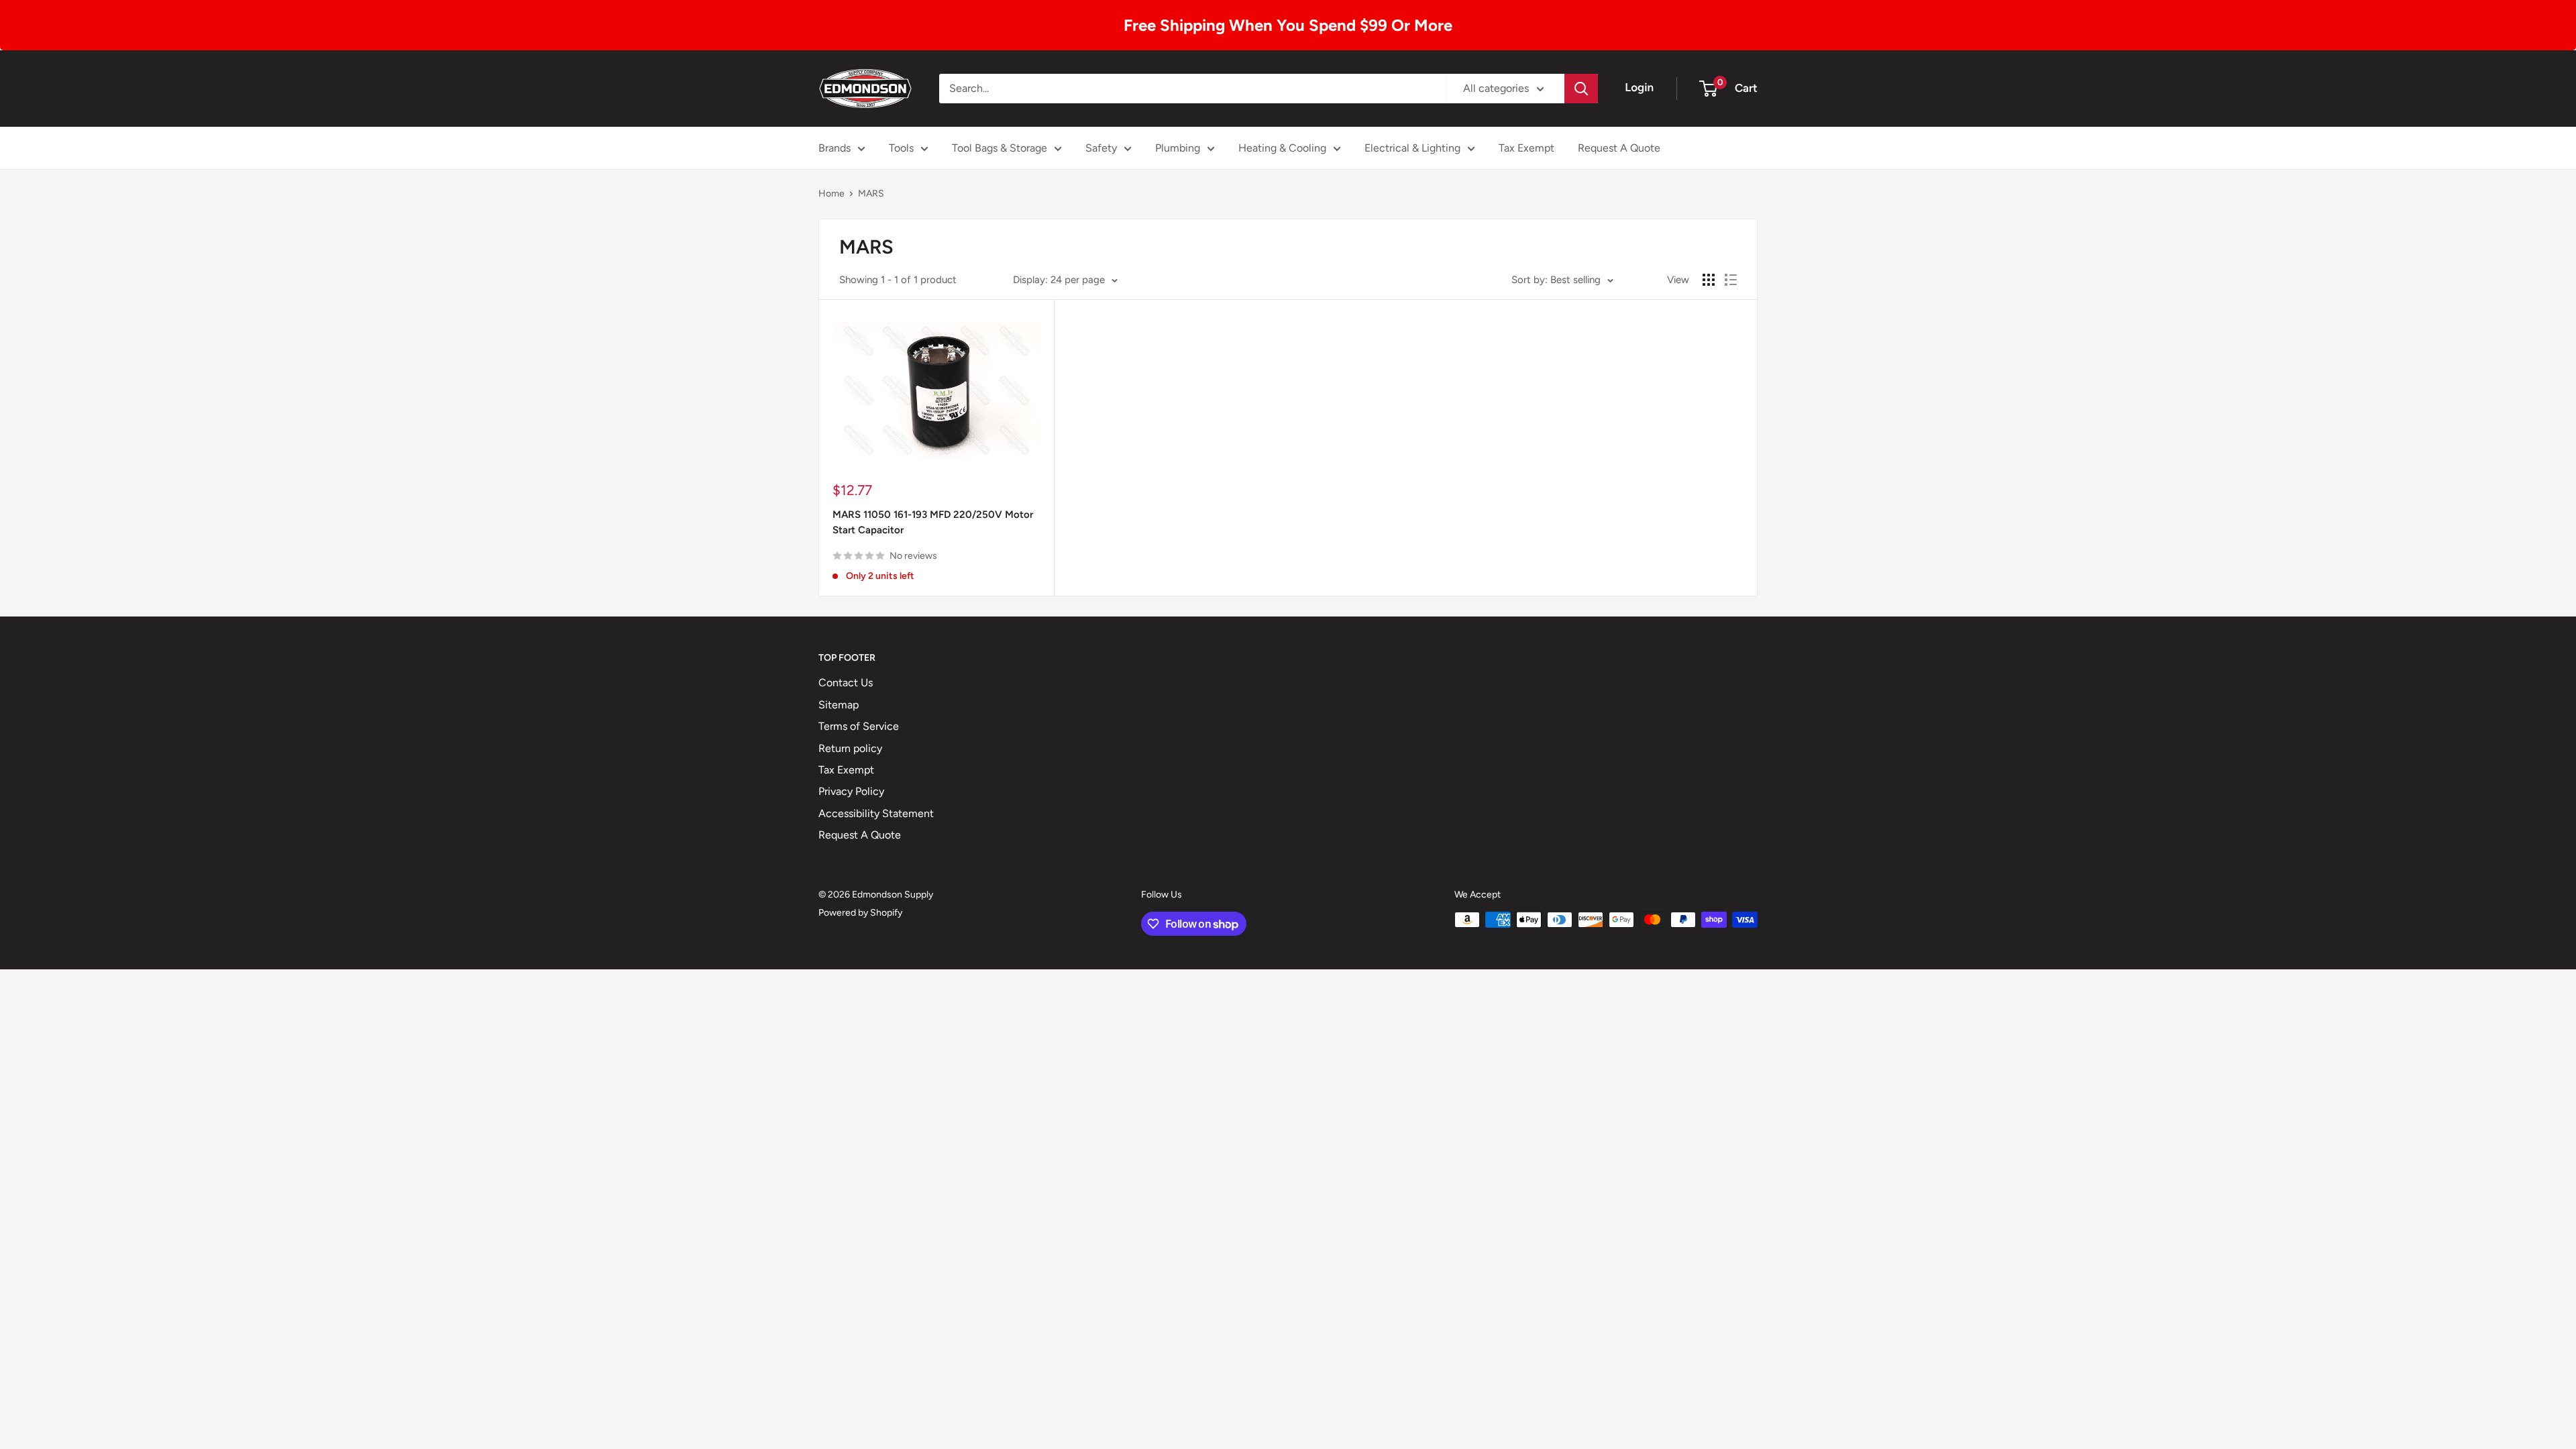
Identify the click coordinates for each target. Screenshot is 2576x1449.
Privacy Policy (851, 791)
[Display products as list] (1731, 280)
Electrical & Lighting (1412, 148)
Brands (835, 148)
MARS (871, 194)
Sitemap (839, 705)
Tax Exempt (1526, 148)
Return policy (850, 748)
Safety (1101, 148)
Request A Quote (1619, 148)
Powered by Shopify (860, 913)
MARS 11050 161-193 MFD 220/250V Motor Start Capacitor (933, 522)
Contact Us (846, 683)
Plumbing (1178, 148)
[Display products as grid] (1709, 280)
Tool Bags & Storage (1000, 148)
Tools (901, 148)
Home (831, 194)
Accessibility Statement (876, 813)
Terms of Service (859, 726)
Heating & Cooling (1282, 148)
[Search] (1581, 89)
